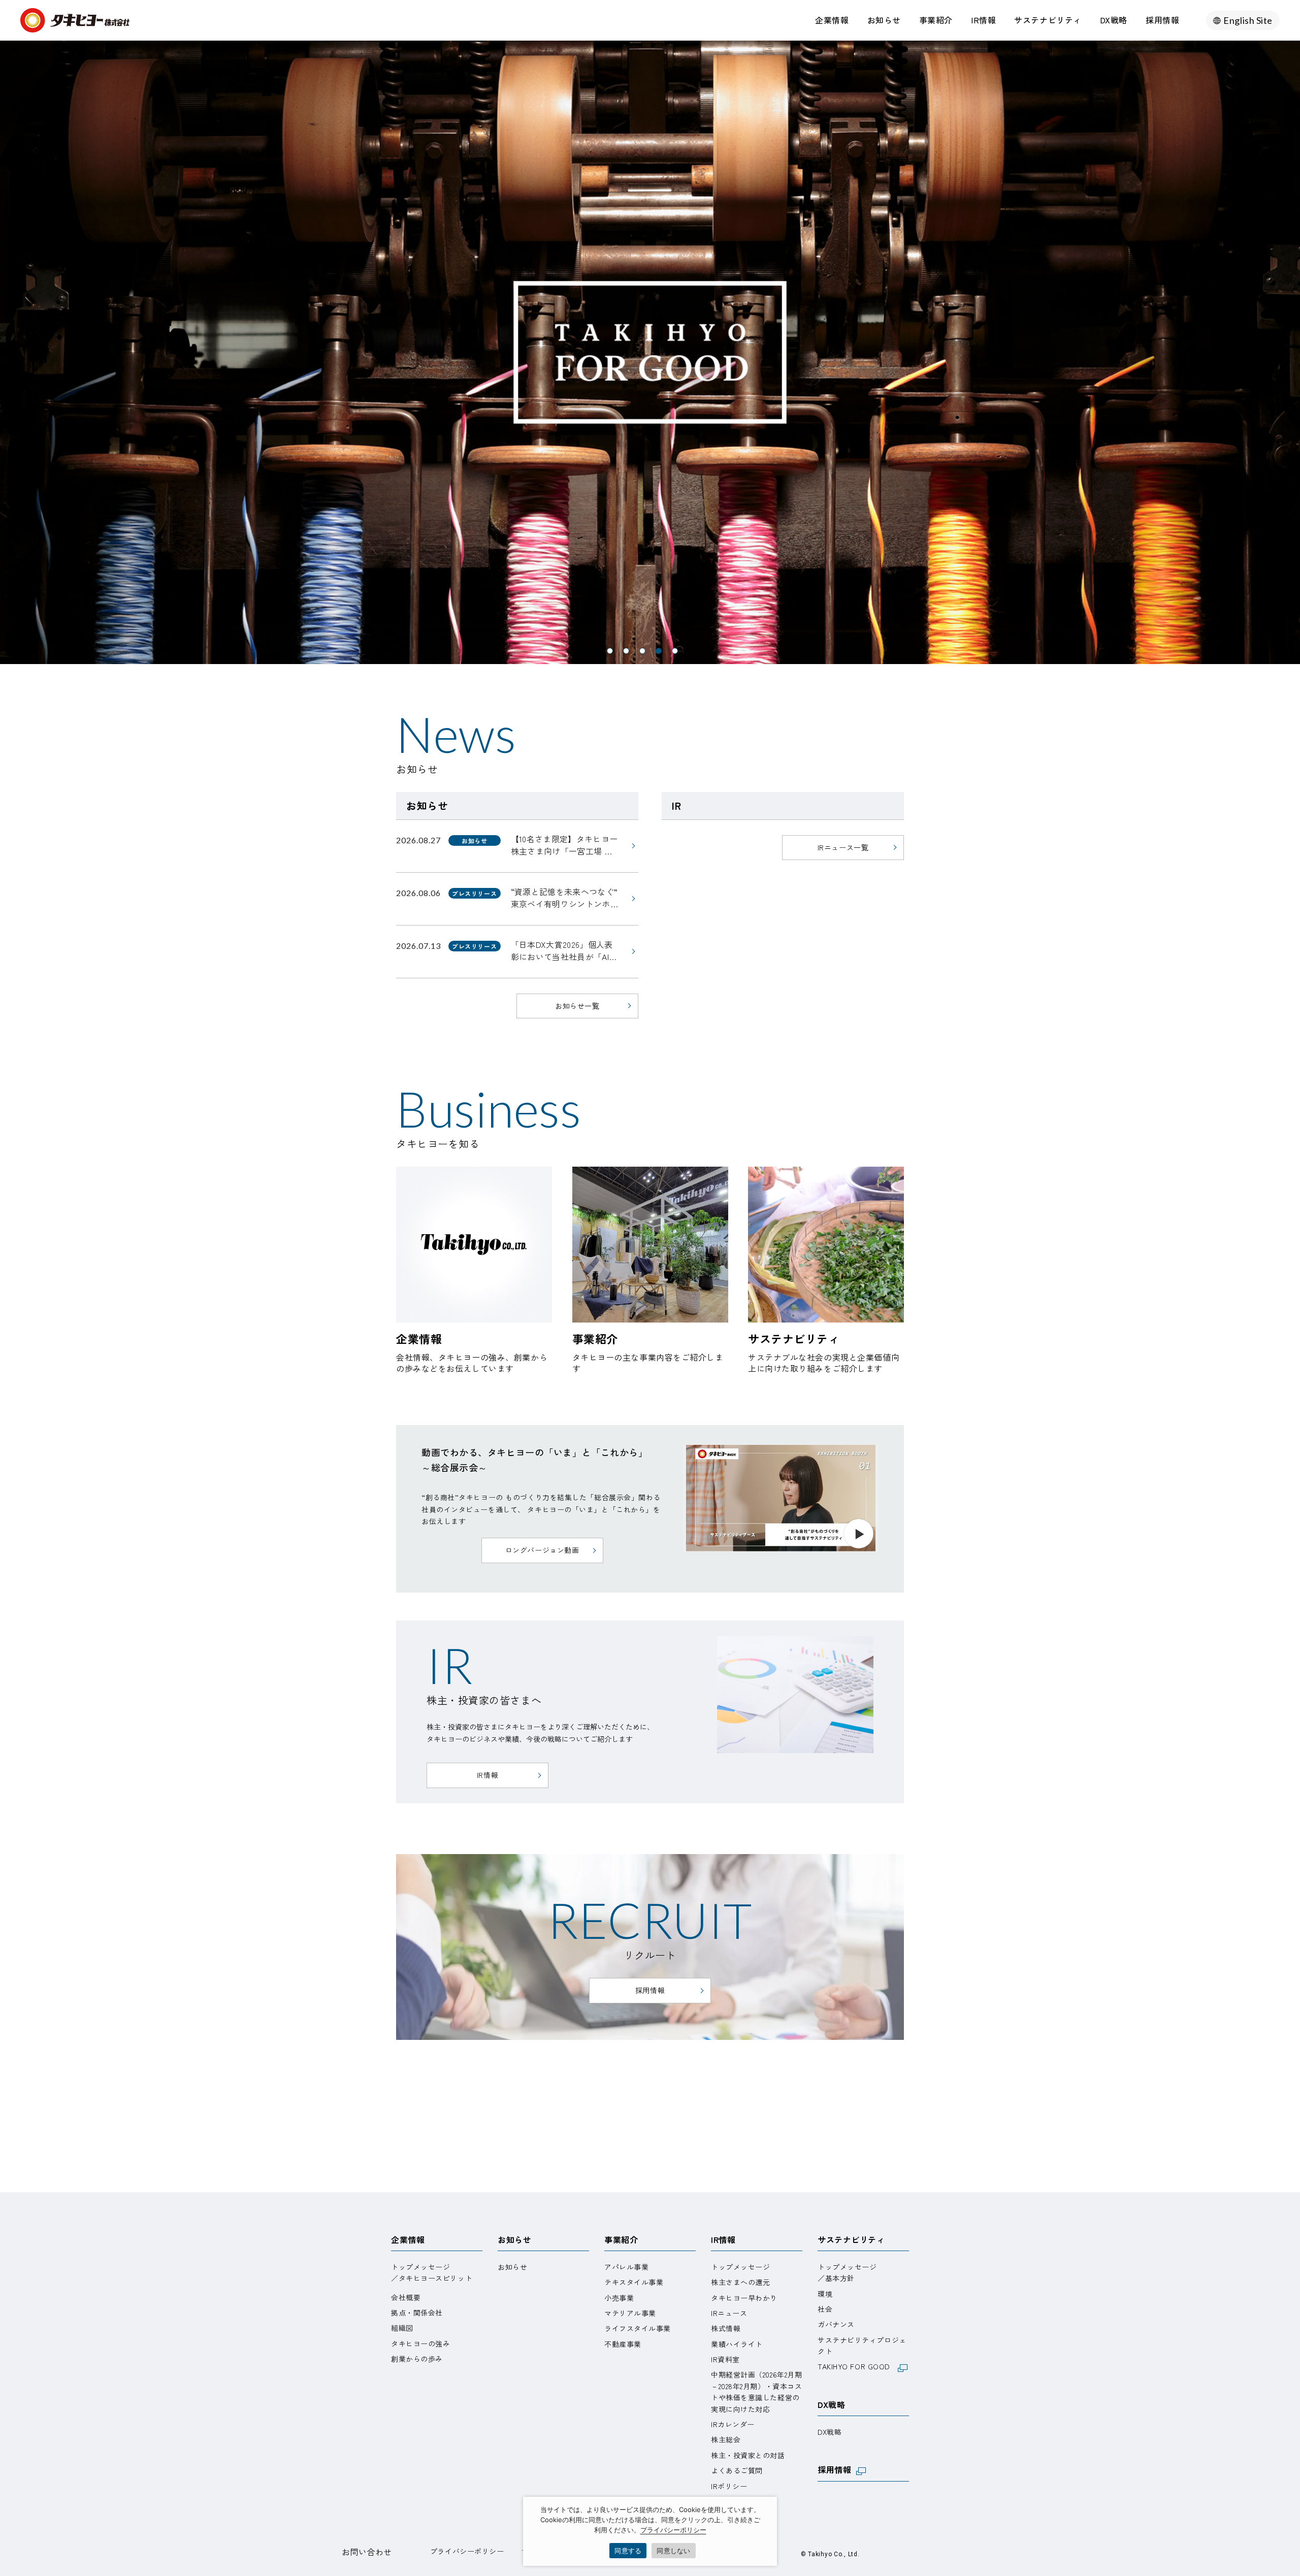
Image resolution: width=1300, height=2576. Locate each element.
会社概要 (406, 2297)
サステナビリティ (1048, 20)
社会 (825, 2309)
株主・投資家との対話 (748, 2455)
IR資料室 (725, 2359)
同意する (628, 2551)
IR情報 (983, 20)
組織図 (402, 2328)
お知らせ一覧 (577, 1006)
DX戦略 (1114, 20)
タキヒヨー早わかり (744, 2298)
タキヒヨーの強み (420, 2343)
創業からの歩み (417, 2359)
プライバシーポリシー (467, 2551)
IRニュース (729, 2313)
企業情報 (832, 20)
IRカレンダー (733, 2424)
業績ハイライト (737, 2344)
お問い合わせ (367, 2552)
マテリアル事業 (630, 2313)
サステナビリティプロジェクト (862, 2346)
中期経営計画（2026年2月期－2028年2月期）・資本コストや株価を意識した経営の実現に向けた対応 (756, 2391)
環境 (825, 2294)
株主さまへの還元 (740, 2282)
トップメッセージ (740, 2267)
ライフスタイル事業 (638, 2328)
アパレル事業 (626, 2267)
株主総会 (726, 2439)
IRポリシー (729, 2486)
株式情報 (726, 2328)
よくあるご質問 (737, 2470)
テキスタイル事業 (634, 2282)
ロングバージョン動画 (542, 1550)
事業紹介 (936, 20)
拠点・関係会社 (417, 2313)
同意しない (673, 2551)
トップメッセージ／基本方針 (847, 2272)
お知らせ (884, 20)
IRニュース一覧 (843, 847)
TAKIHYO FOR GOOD (858, 2366)
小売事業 (619, 2298)
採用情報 (1162, 20)
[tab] (610, 651)
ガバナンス (836, 2324)
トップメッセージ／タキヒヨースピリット (432, 2272)
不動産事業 (623, 2344)
